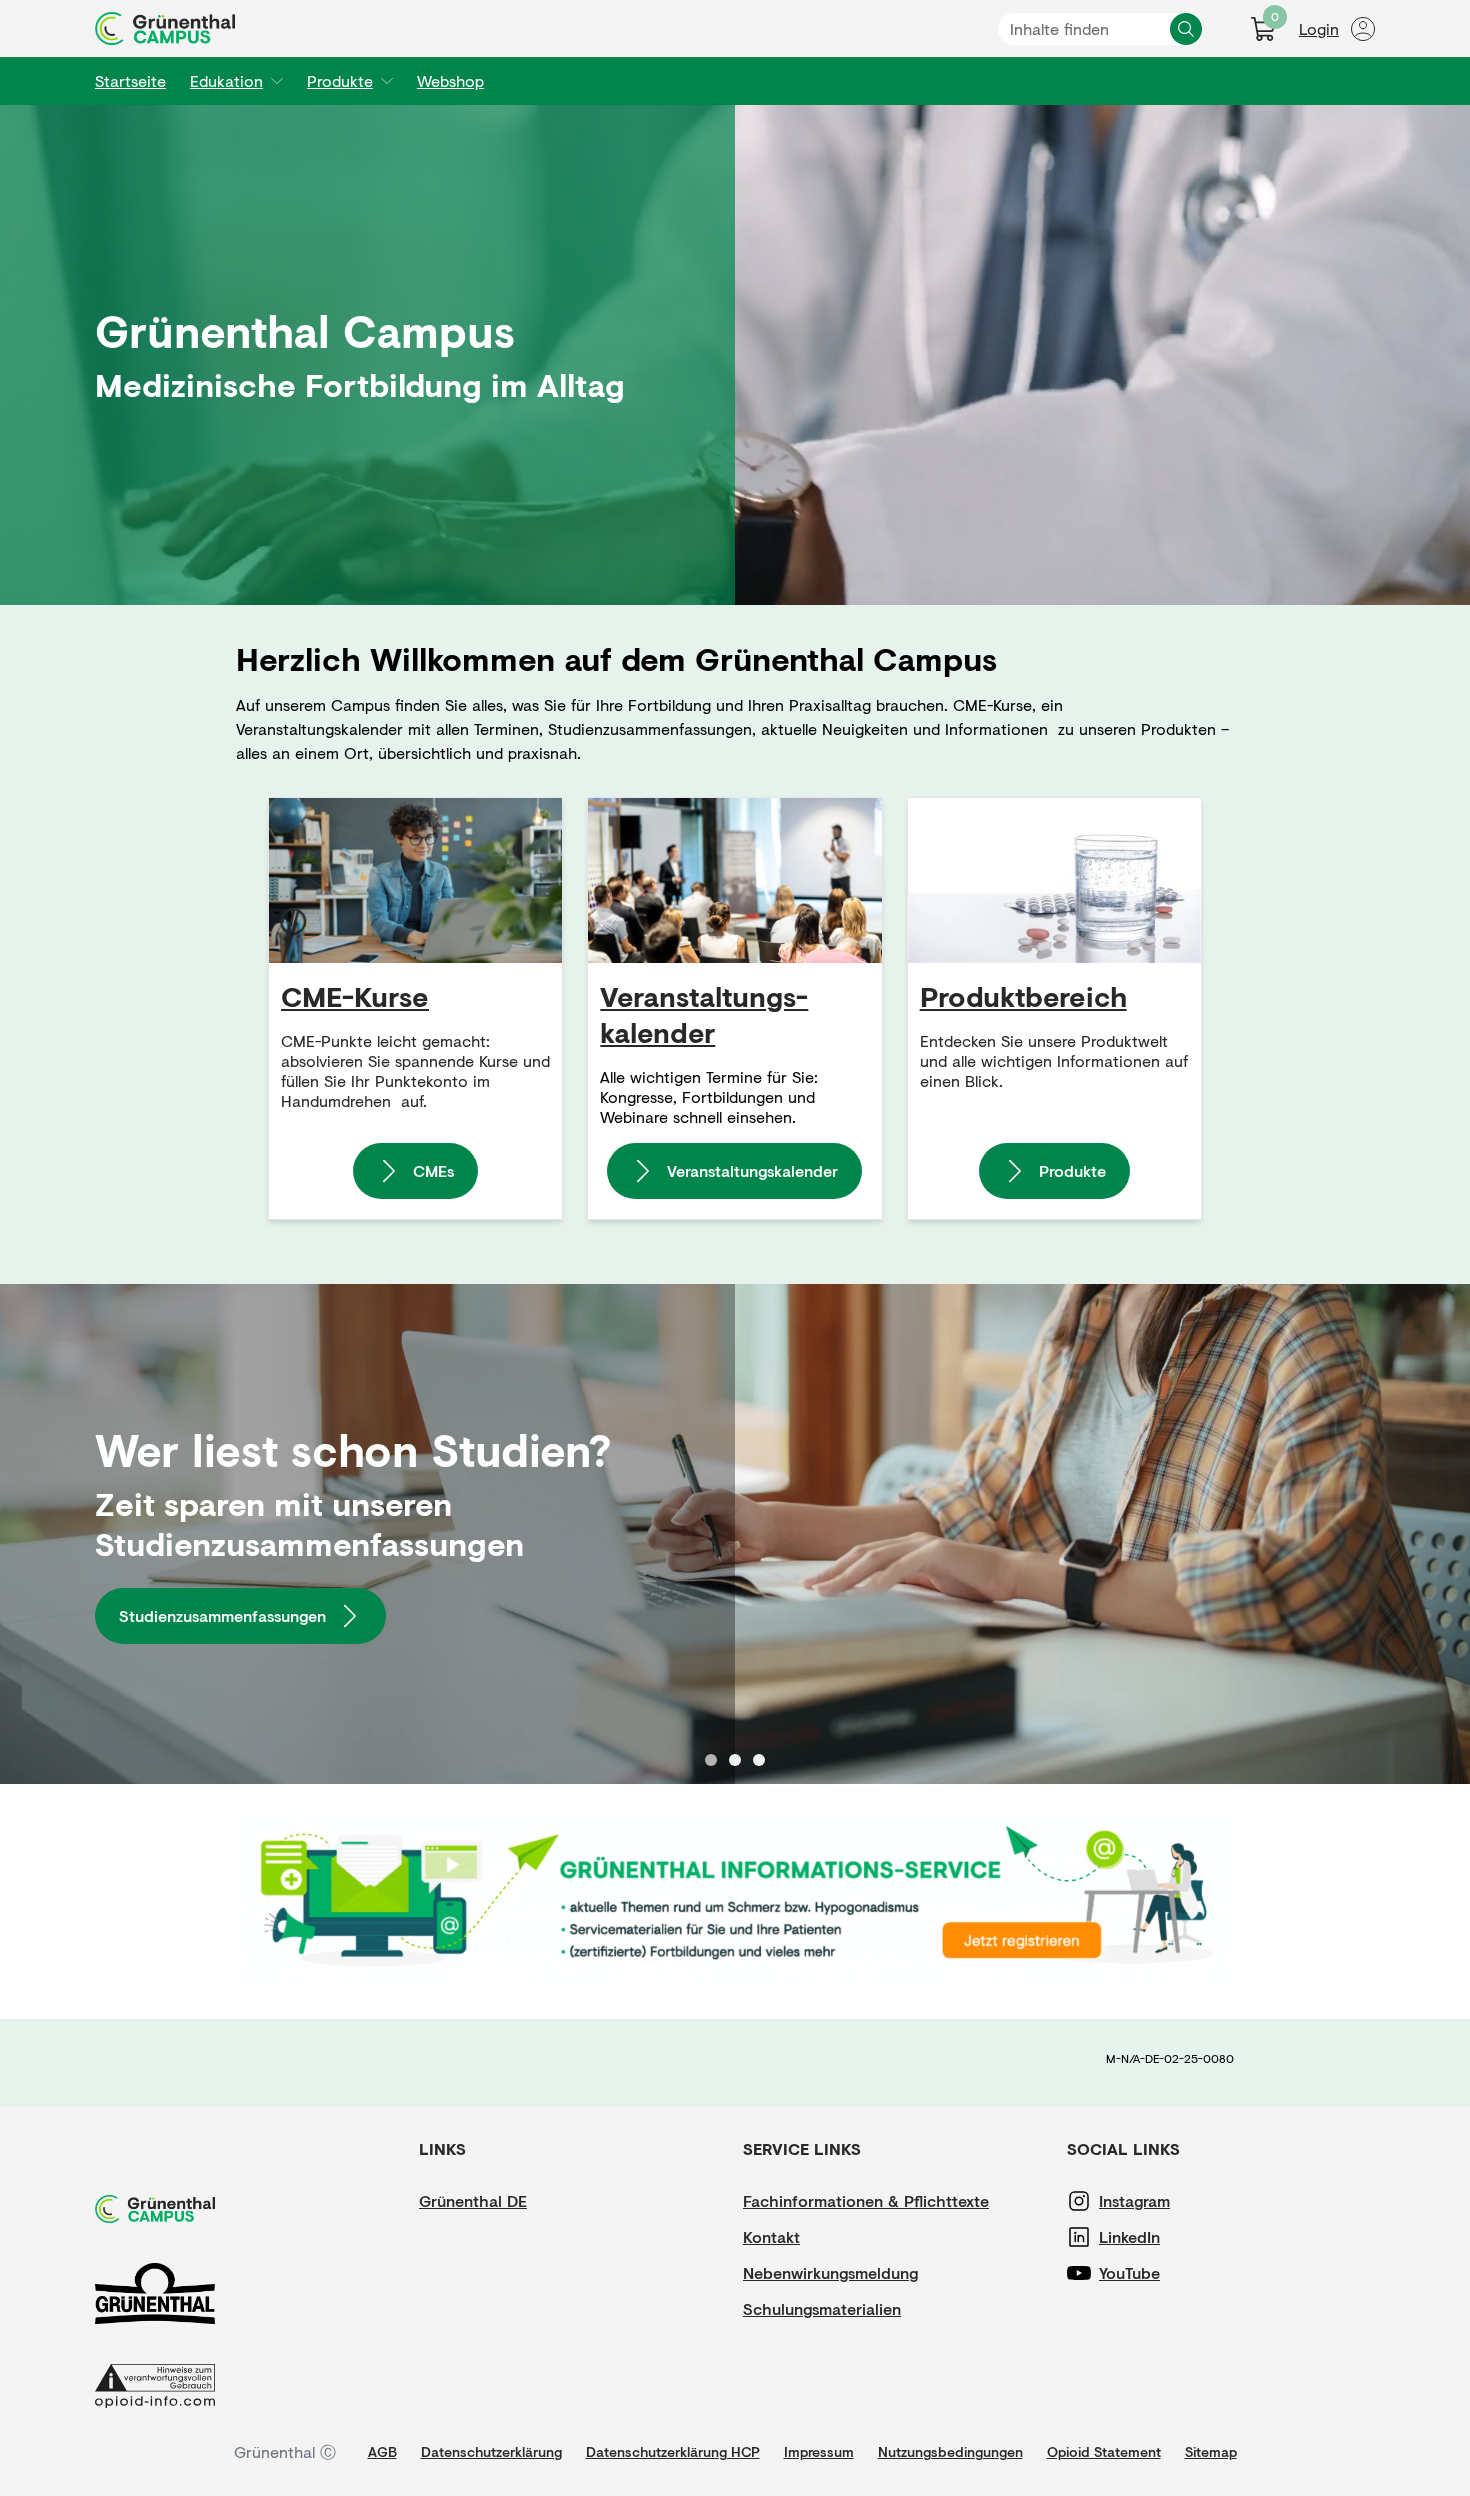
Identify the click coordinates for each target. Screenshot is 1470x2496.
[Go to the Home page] (165, 28)
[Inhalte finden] (1186, 29)
